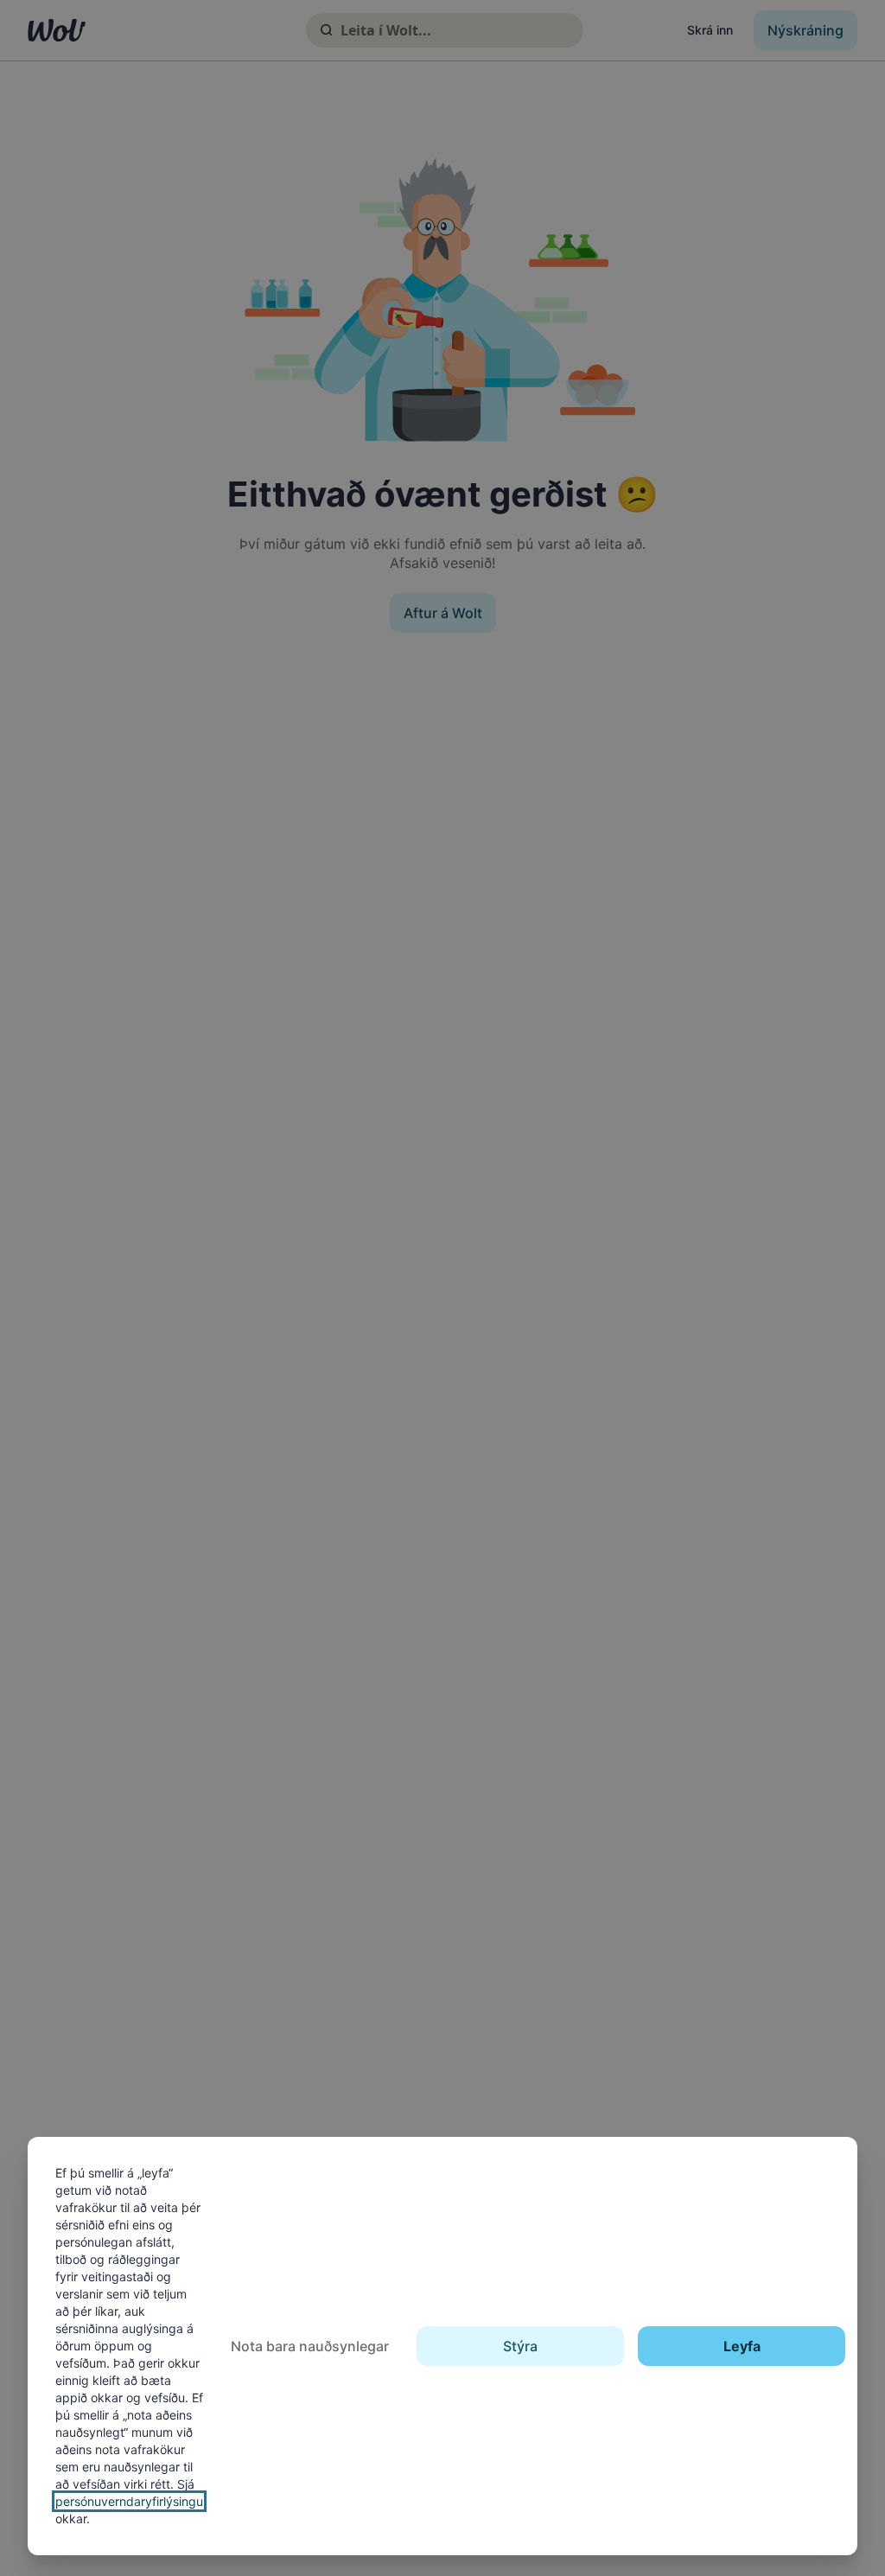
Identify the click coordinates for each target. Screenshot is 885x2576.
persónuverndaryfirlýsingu (129, 2501)
